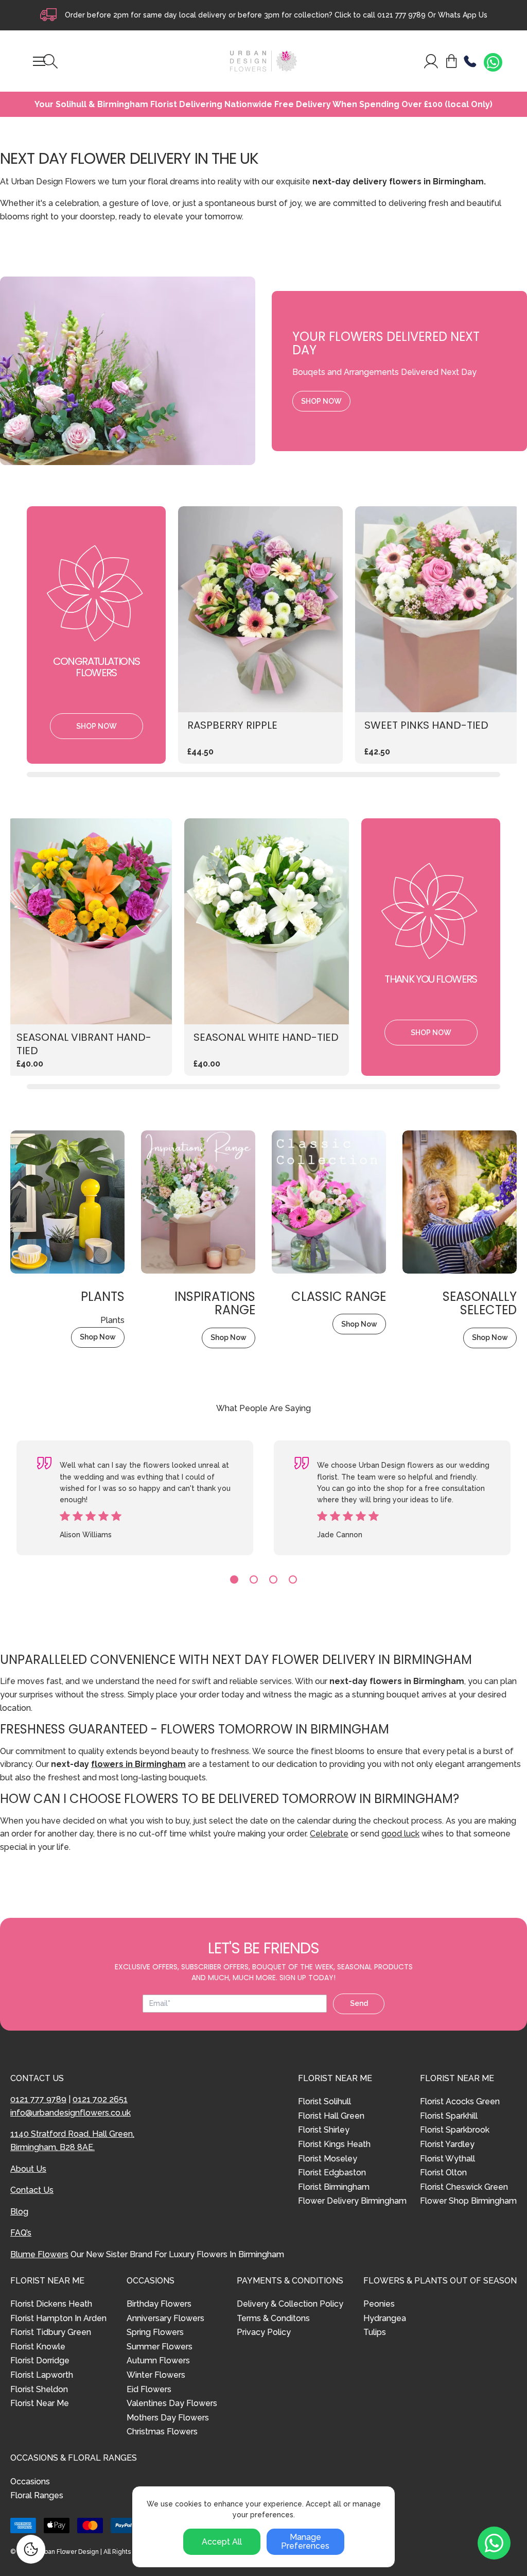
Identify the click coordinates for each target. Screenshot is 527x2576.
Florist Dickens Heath (51, 2304)
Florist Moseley (328, 2159)
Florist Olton (443, 2173)
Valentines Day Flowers (172, 2403)
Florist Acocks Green (460, 2101)
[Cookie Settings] (31, 2549)
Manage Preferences (305, 2542)
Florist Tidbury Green (51, 2332)
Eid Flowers (149, 2389)
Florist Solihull (324, 2101)
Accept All (222, 2542)
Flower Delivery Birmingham (352, 2201)
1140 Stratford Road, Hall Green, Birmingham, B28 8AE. (72, 2141)
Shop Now (321, 401)
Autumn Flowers (158, 2360)
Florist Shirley (324, 2130)
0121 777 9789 (401, 15)
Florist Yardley (447, 2144)
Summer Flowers (160, 2347)
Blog (19, 2212)
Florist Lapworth (42, 2375)
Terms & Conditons (273, 2318)
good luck (400, 1834)
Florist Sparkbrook (455, 2130)
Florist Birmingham (334, 2187)
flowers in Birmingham (138, 1764)
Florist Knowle (38, 2347)
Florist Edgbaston (332, 2173)
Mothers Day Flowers (168, 2418)
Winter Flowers (156, 2375)
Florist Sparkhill (449, 2116)
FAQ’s (21, 2233)
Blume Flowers (39, 2254)
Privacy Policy (264, 2332)
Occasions (30, 2481)
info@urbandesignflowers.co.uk (71, 2113)
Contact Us (32, 2190)
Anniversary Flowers (165, 2318)
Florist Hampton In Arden (58, 2318)
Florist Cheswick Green (464, 2187)
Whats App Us (463, 15)
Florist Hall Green (331, 2116)
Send (359, 2003)
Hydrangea (385, 2318)
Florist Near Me (40, 2403)
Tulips (375, 2332)
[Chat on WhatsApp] (493, 62)
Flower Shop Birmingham (468, 2201)
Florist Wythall (447, 2159)
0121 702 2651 (100, 2099)
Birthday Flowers (159, 2304)
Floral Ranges (37, 2495)
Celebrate (329, 1834)
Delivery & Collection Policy (290, 2304)
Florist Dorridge (40, 2360)
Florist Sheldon (39, 2389)
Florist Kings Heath (334, 2144)
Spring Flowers (155, 2332)
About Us (28, 2169)
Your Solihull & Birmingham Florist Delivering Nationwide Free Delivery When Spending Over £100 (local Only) (263, 105)
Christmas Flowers (162, 2432)
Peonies (379, 2304)
